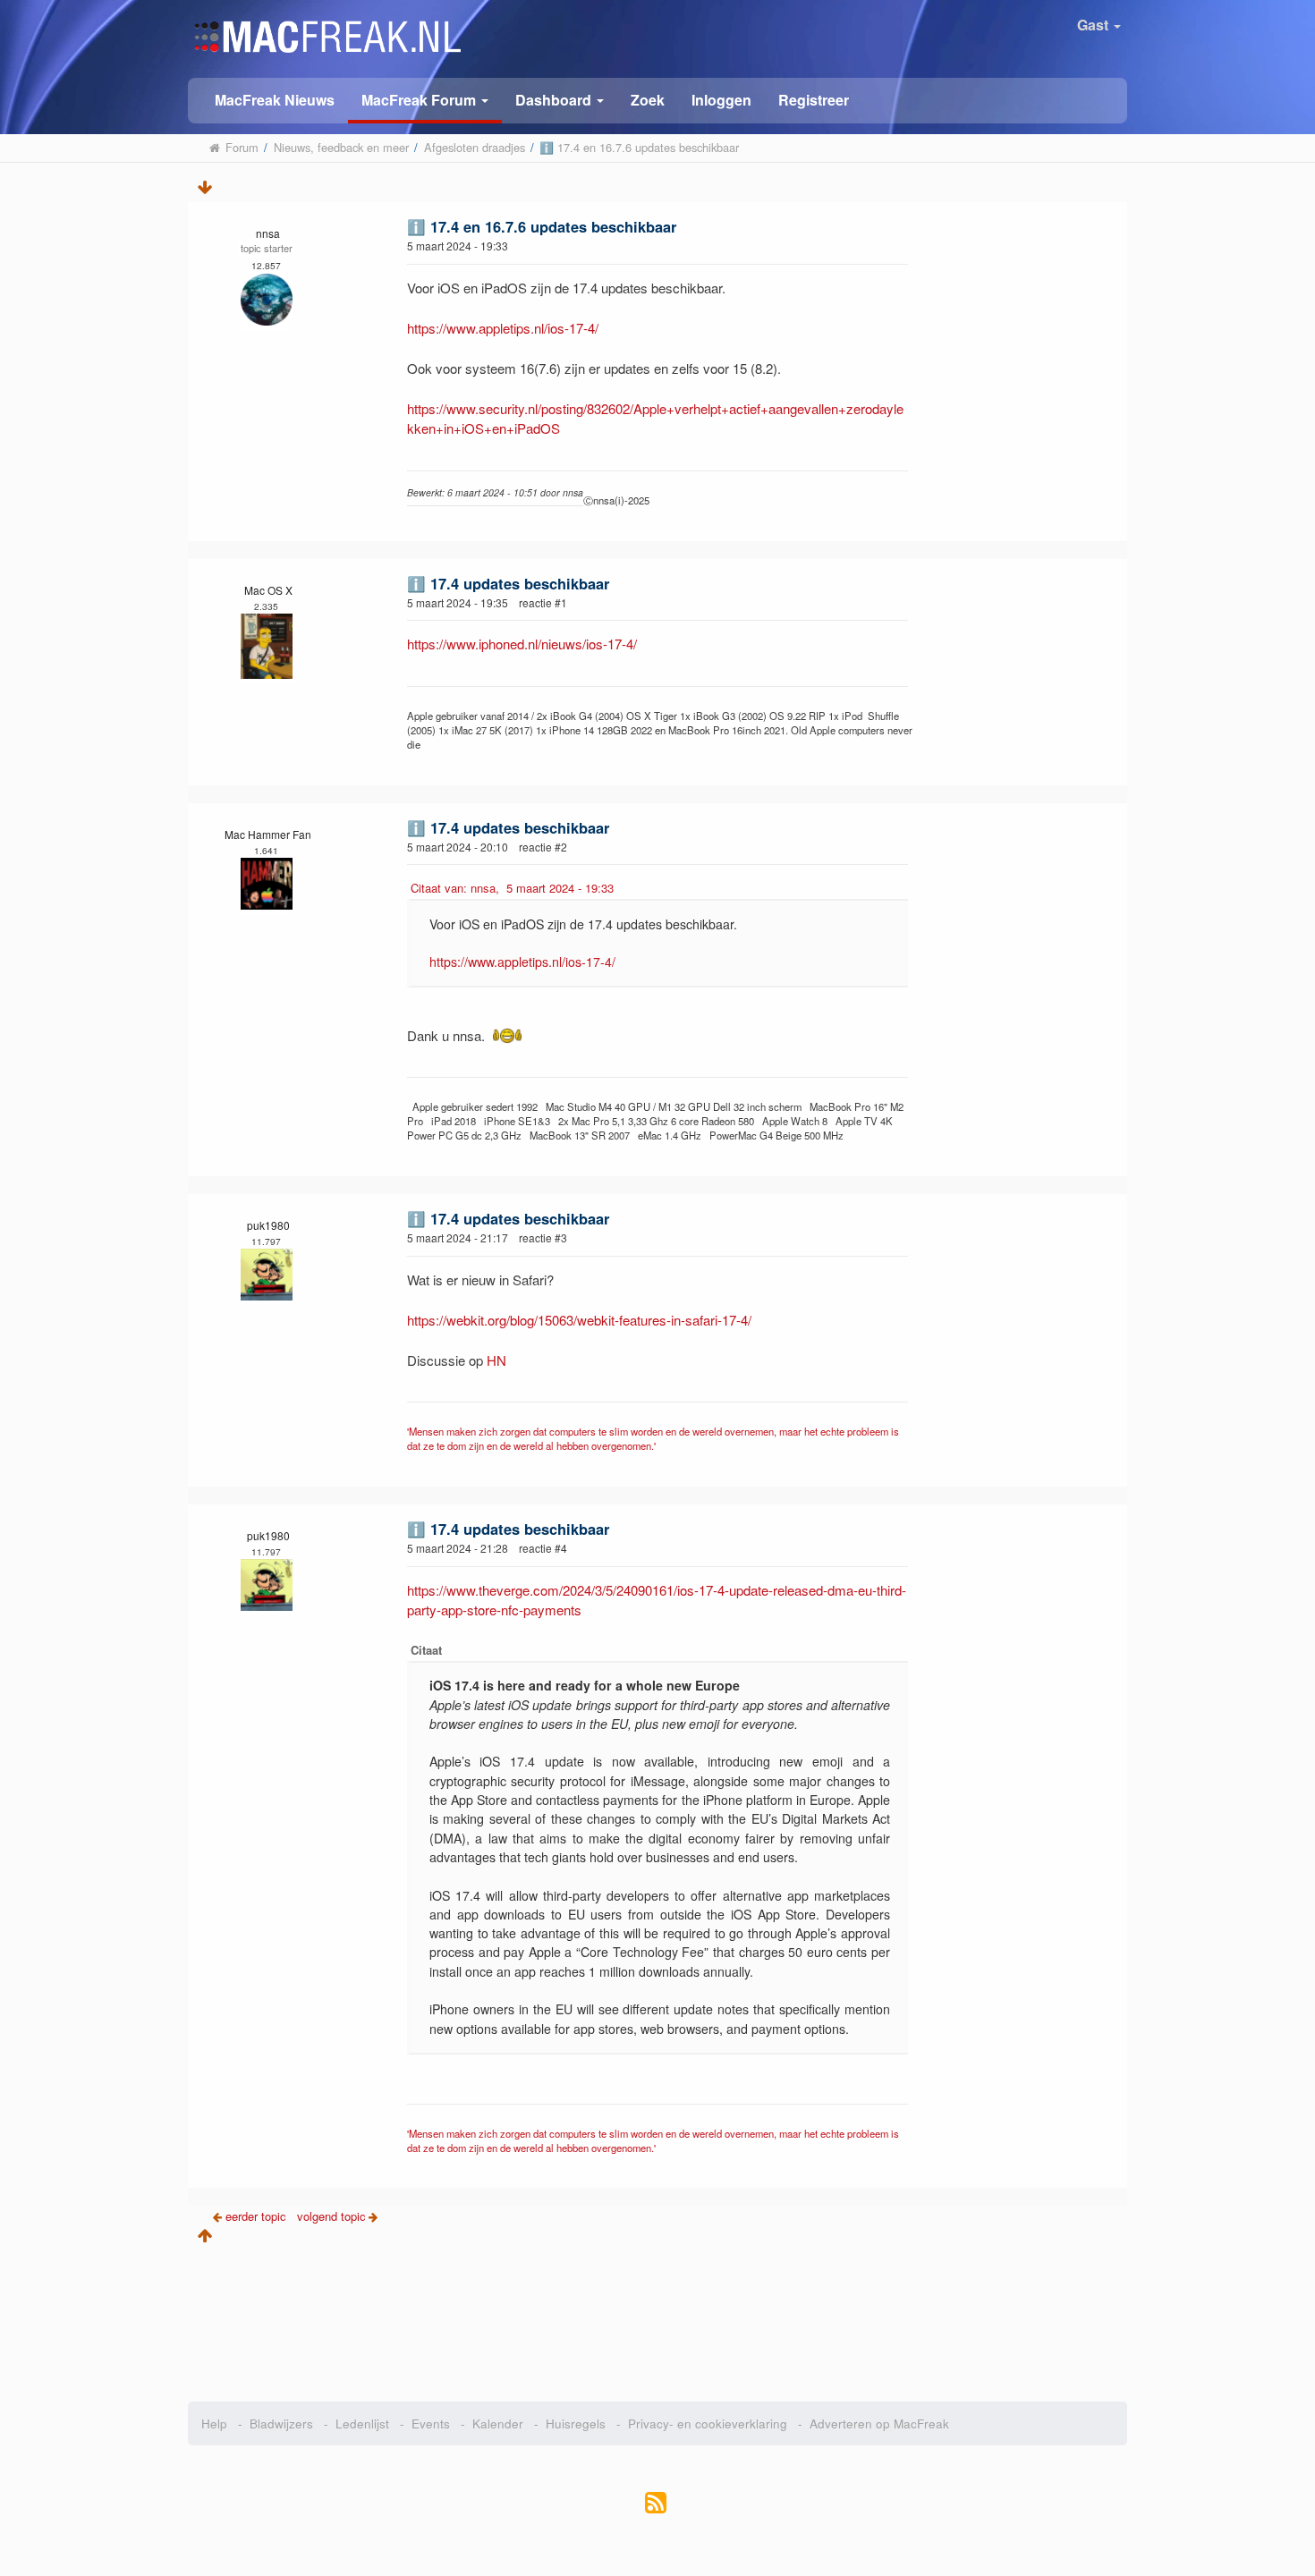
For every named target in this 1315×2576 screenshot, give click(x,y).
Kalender (498, 2423)
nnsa (268, 233)
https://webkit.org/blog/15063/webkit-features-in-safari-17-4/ (579, 1320)
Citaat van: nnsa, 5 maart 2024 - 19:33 (512, 888)
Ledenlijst (362, 2423)
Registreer (814, 100)
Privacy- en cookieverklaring (708, 2423)
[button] (425, 101)
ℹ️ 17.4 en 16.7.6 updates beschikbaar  (546, 226)
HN (496, 1360)
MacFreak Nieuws (275, 100)
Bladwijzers (281, 2423)
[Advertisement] (658, 2317)
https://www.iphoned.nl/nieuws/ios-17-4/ (522, 644)
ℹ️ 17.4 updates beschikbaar (508, 583)
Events (431, 2423)
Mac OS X (268, 590)
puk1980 (268, 1225)
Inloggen (721, 100)
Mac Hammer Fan (268, 834)
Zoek (648, 100)
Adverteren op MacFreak (879, 2423)
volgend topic (331, 2216)
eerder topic (258, 2216)
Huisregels (576, 2423)
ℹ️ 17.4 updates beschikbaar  (513, 827)
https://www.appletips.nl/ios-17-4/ (503, 328)
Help (214, 2423)
